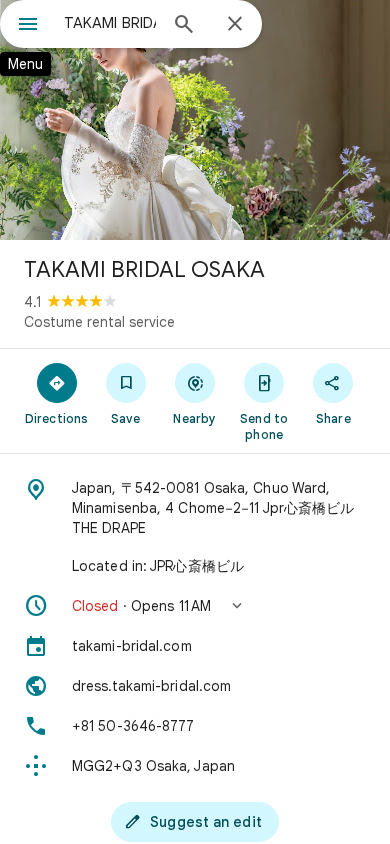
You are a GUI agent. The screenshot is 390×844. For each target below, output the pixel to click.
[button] (195, 606)
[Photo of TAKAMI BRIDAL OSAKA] (195, 120)
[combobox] (110, 23)
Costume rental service (99, 322)
